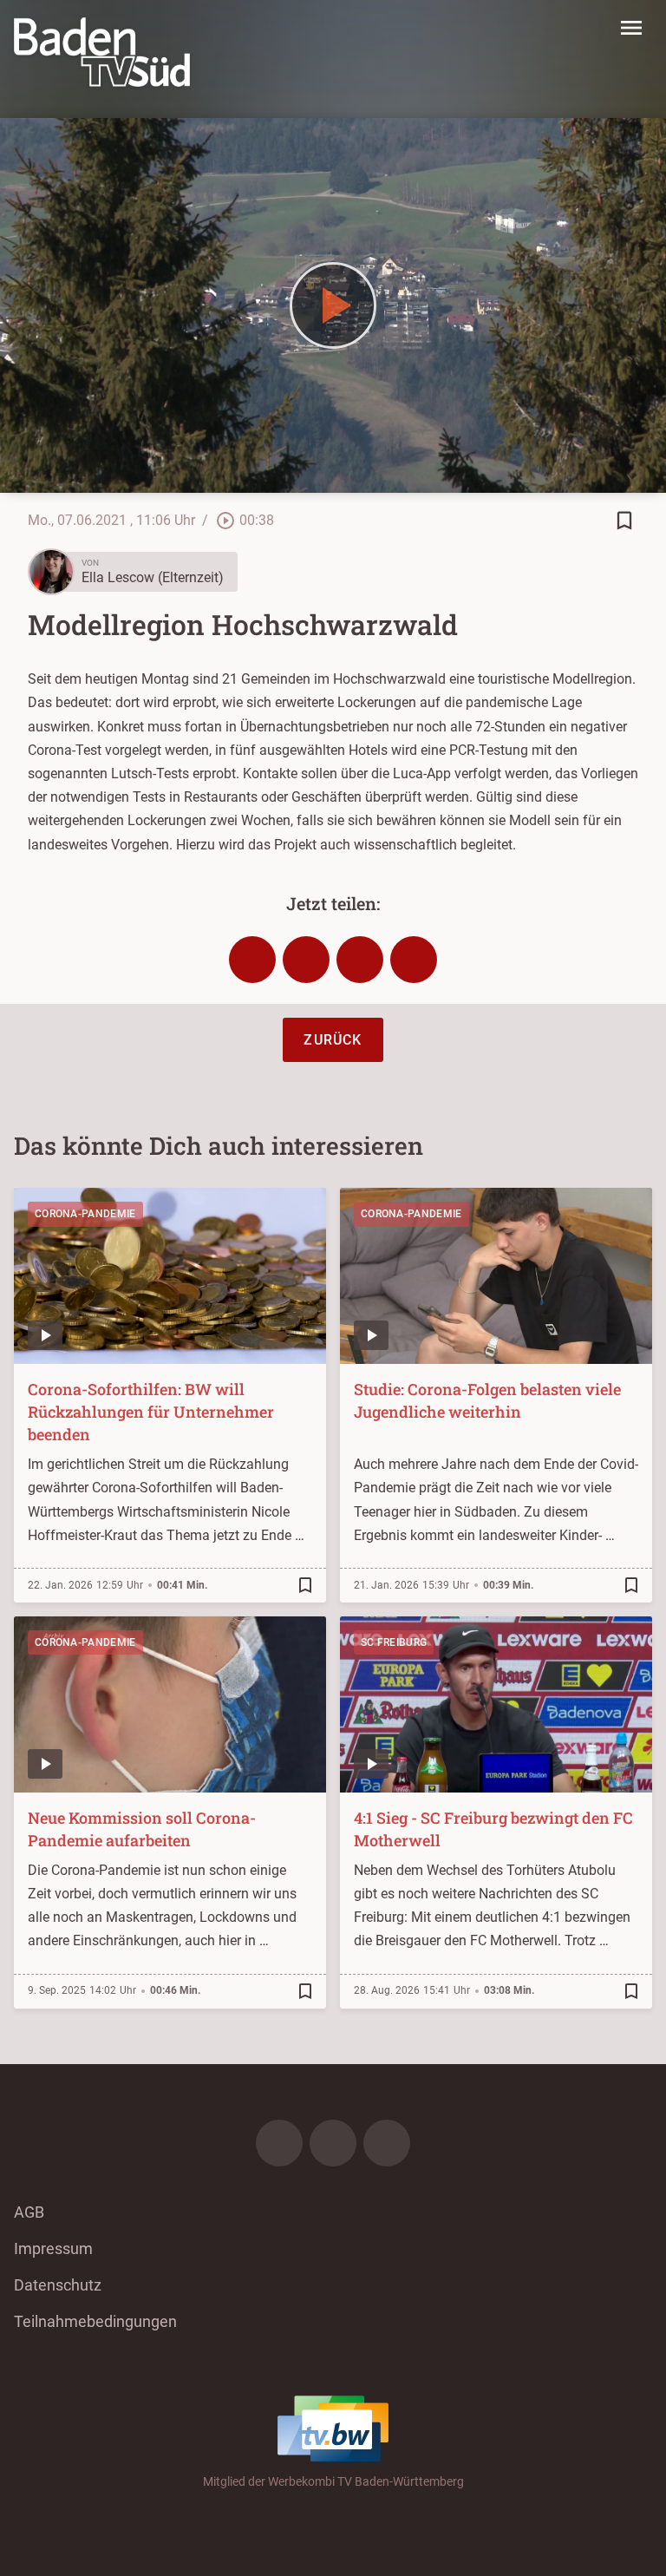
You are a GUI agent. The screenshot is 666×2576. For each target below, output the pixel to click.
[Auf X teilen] (306, 960)
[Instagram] (333, 2143)
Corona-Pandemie (85, 1214)
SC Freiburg (394, 1642)
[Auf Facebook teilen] (252, 960)
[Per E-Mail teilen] (414, 960)
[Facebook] (279, 2143)
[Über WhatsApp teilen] (360, 960)
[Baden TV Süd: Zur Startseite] (102, 52)
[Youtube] (387, 2143)
